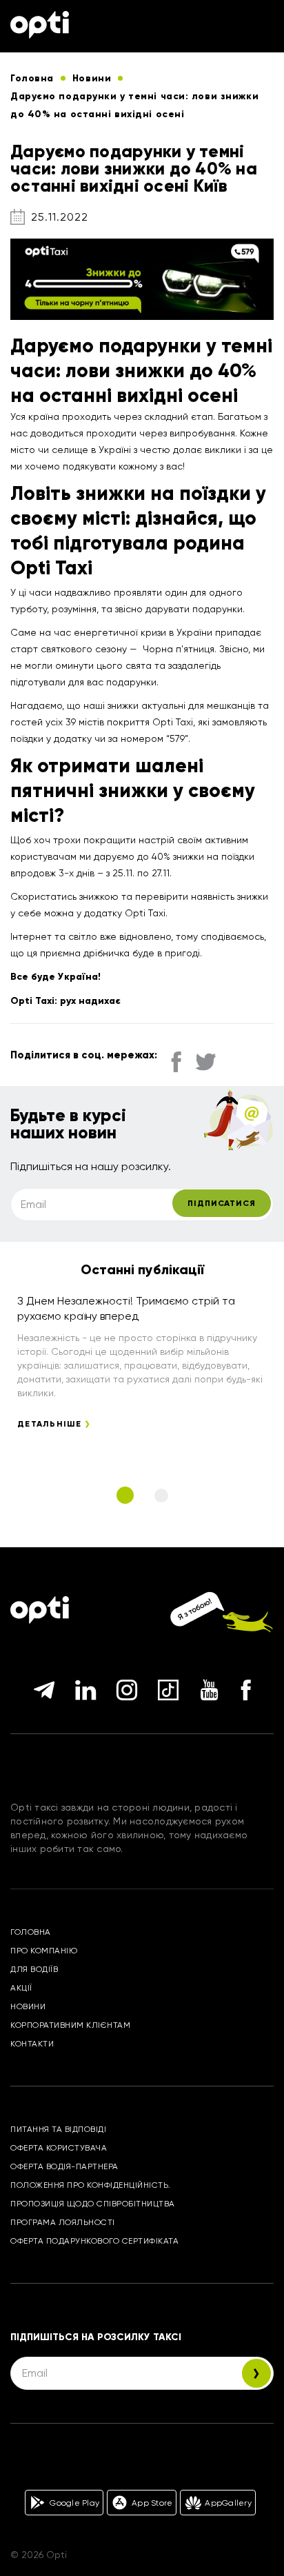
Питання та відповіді (58, 2129)
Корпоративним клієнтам (70, 2025)
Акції (21, 1988)
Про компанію (44, 1951)
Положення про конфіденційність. (91, 2185)
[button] (125, 1495)
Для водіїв (34, 1969)
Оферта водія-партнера (64, 2166)
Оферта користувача (59, 2148)
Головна (31, 1932)
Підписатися (222, 1203)
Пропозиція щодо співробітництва (93, 2204)
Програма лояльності (63, 2222)
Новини (28, 2006)
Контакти (32, 2044)
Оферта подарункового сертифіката (94, 2241)
